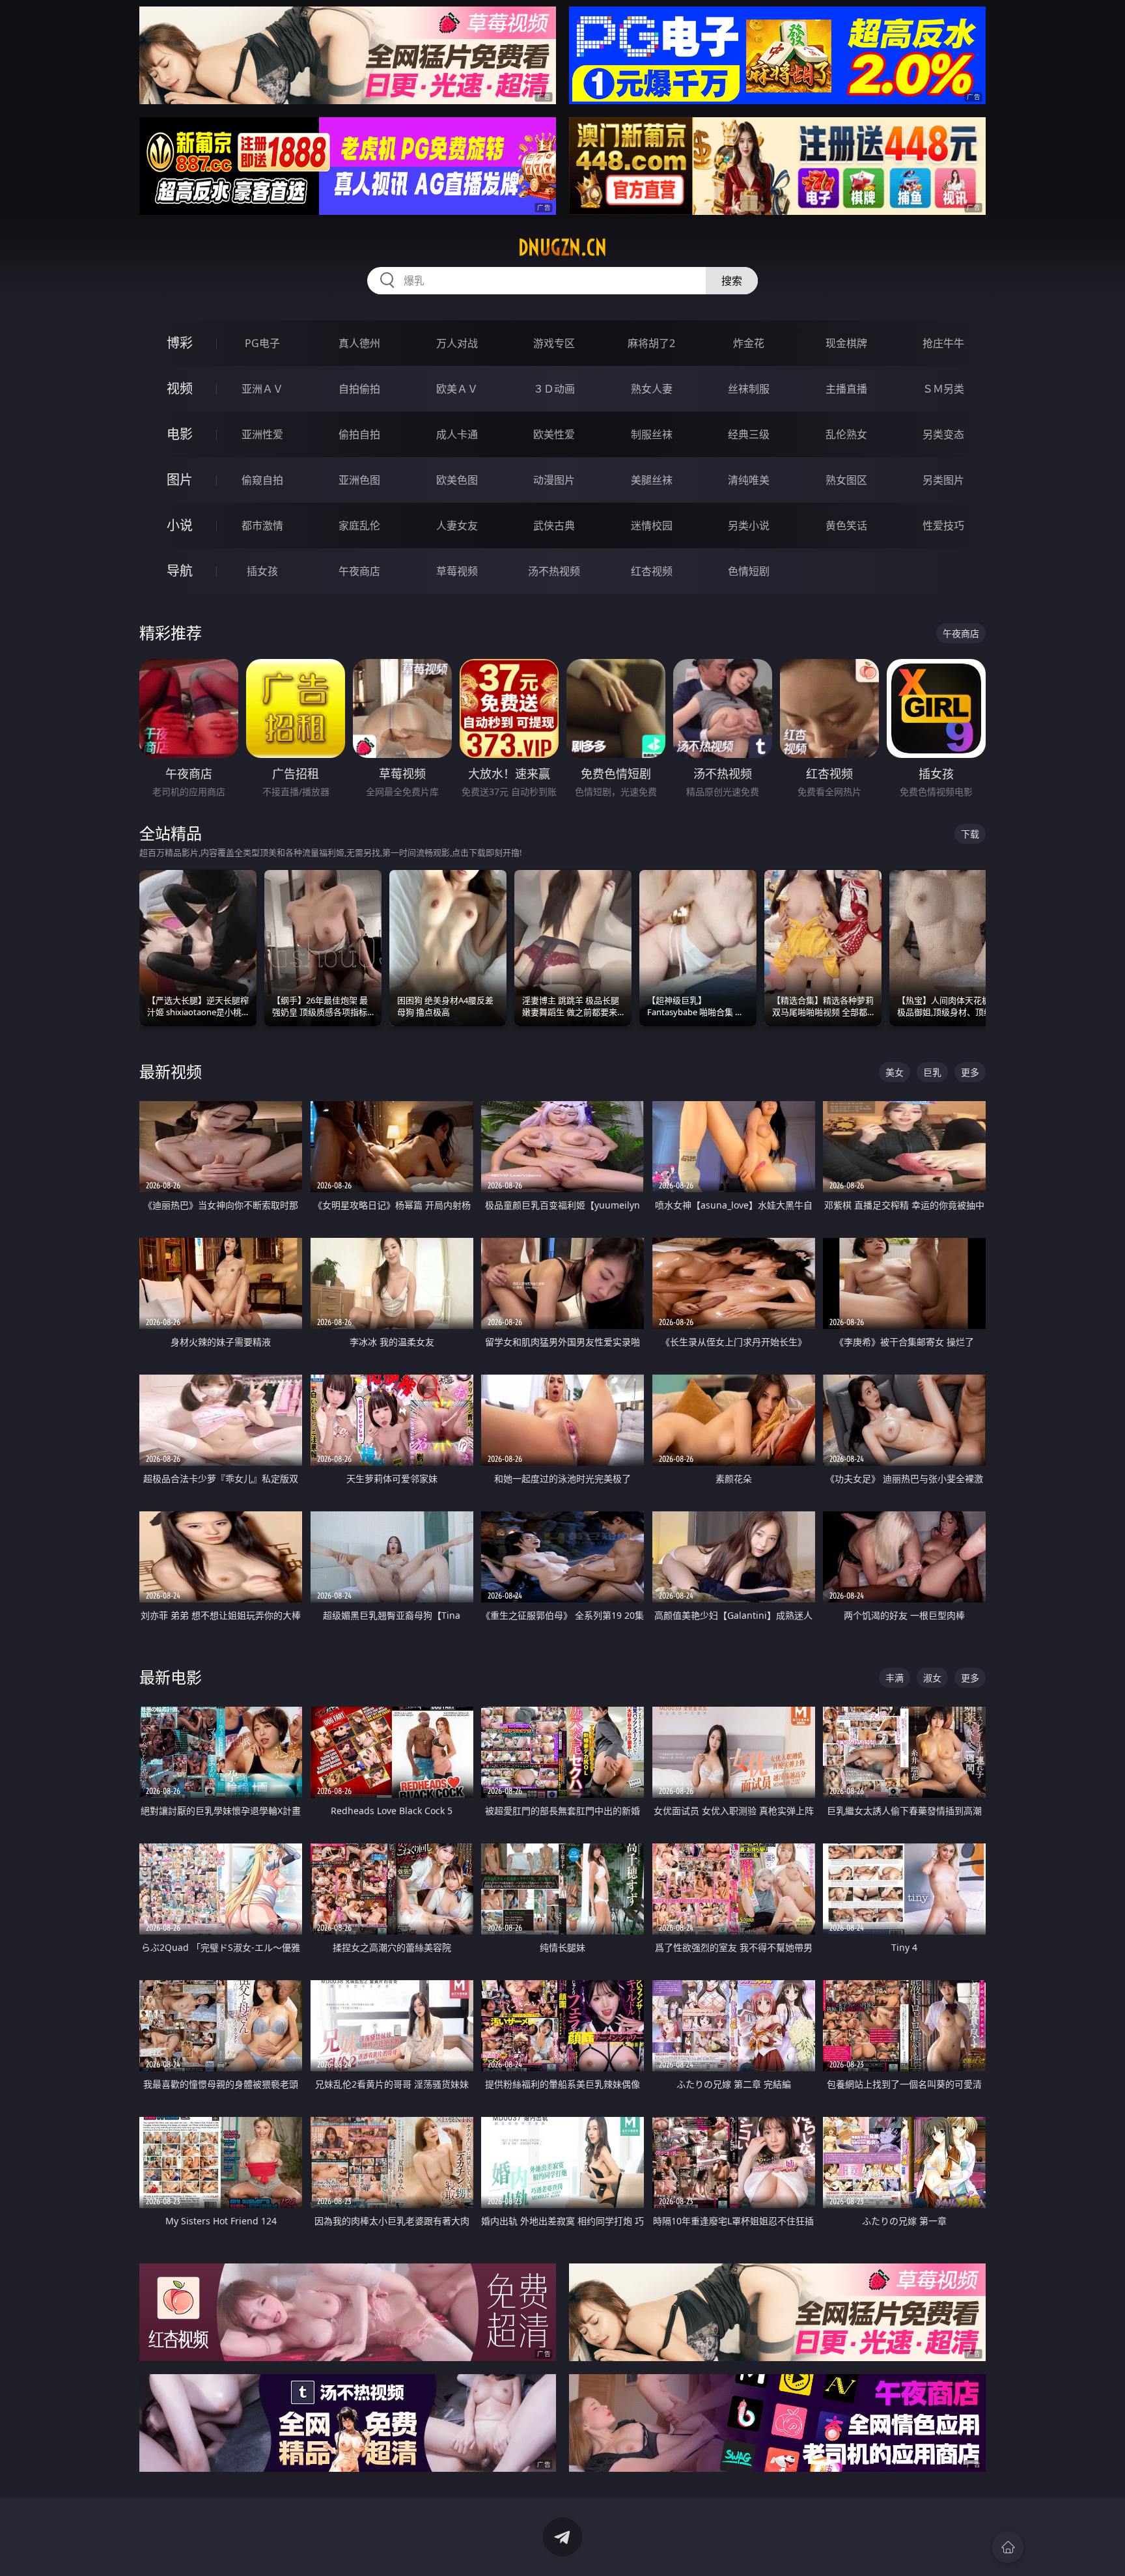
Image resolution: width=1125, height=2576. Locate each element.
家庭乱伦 (359, 525)
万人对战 (457, 343)
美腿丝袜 (652, 480)
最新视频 (171, 1071)
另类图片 (943, 480)
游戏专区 (554, 343)
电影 (180, 434)
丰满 (895, 1678)
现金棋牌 (846, 343)
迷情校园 (652, 525)
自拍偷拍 (359, 389)
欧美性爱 (554, 434)
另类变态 (943, 434)
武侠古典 (554, 525)
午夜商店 (359, 571)
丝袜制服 (749, 389)
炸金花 (749, 343)
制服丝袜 (652, 434)
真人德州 (359, 343)
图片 (180, 480)
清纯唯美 (749, 480)
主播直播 (846, 389)
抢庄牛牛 (943, 343)
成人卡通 (457, 434)
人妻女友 (457, 525)
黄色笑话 (846, 525)
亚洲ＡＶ (262, 389)
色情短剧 (749, 571)
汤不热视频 (554, 571)
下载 (970, 834)
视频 (180, 388)
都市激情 (262, 525)
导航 (180, 571)
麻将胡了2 (651, 343)
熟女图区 (846, 480)
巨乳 (932, 1072)
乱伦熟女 (846, 434)
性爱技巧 (943, 525)
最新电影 (171, 1677)
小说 (180, 525)
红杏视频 (652, 571)
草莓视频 (457, 571)
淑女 (932, 1678)
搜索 (732, 281)
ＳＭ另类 (943, 389)
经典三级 (749, 434)
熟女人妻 (652, 389)
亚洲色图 (359, 480)
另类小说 (749, 525)
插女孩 (262, 571)
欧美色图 (457, 480)
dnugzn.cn (562, 247)
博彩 (180, 343)
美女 (895, 1072)
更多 (970, 1072)
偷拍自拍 (359, 434)
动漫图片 (554, 480)
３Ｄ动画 (554, 389)
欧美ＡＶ (457, 389)
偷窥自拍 (262, 480)
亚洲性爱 (262, 434)
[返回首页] (1008, 2547)
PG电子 (262, 343)
